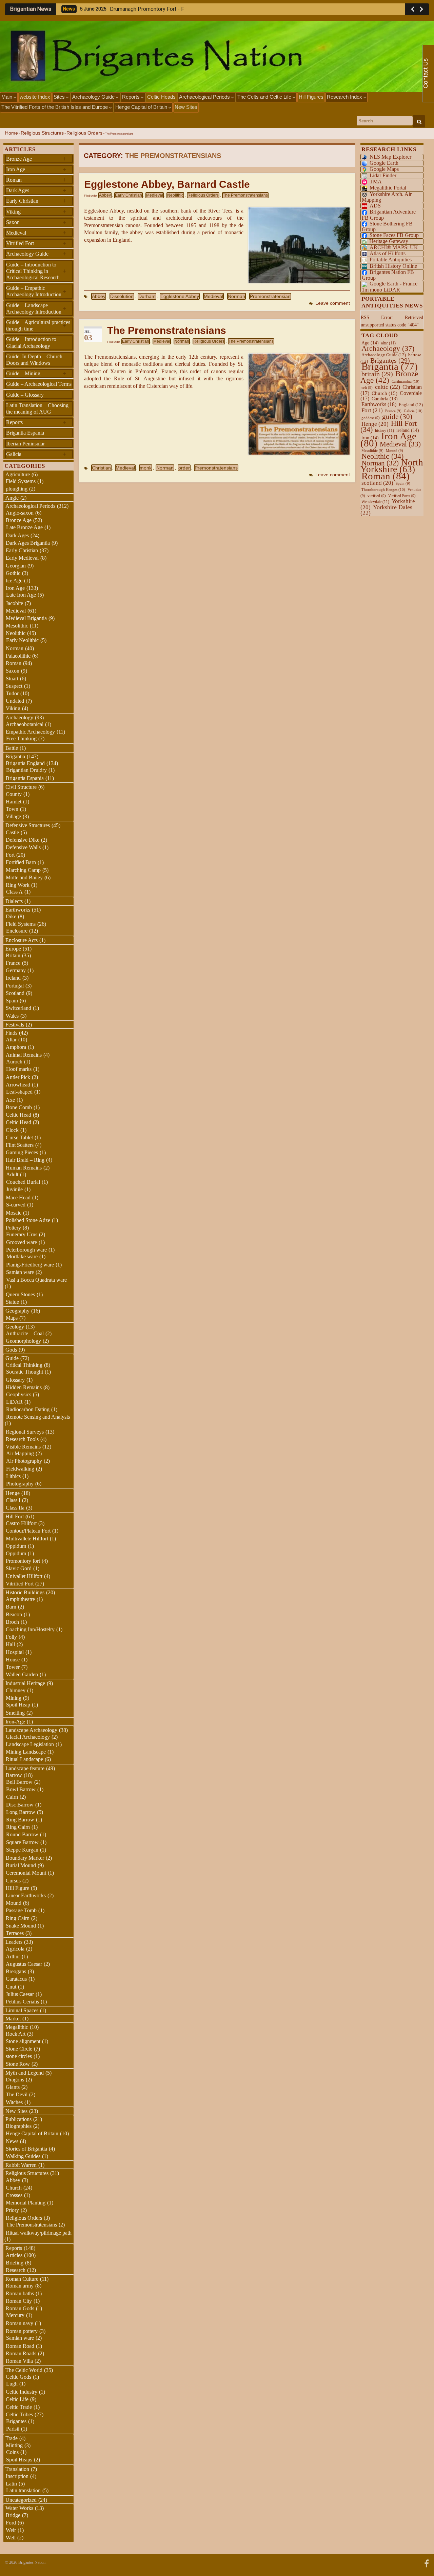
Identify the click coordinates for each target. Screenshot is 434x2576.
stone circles (19, 2056)
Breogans (16, 1971)
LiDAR (14, 1402)
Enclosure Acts (22, 940)
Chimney (16, 1690)
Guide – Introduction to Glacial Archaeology (31, 342)
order (184, 468)
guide (397, 417)
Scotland (15, 993)
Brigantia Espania (25, 433)
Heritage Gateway (389, 241)
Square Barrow (22, 1842)
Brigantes (16, 2421)
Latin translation (23, 2490)
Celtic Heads (161, 97)
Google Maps (384, 169)
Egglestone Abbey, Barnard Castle (167, 184)
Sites (60, 97)
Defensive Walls (23, 847)
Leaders (14, 1942)
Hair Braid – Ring (25, 1160)
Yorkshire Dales (386, 510)
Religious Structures (42, 133)
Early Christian (129, 195)
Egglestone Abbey (180, 296)
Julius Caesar (20, 1994)
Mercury (15, 2315)
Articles (14, 2255)
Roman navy (19, 2323)
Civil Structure (21, 787)
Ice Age (14, 581)
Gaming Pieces (22, 1152)
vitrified (377, 496)
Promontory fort (23, 1561)
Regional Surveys (25, 1432)
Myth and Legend (25, 2073)
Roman (36, 180)
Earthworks (18, 910)
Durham (147, 296)
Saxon (36, 222)
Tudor (12, 693)
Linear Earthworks (26, 1895)
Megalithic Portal (388, 188)
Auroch (14, 1062)
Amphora (16, 1047)
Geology (15, 1327)
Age (370, 343)
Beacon (14, 1614)
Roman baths (20, 2293)
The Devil (17, 2094)
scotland (377, 483)
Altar (11, 1040)
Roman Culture (22, 2279)
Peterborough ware (26, 1250)
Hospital (15, 1652)
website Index (35, 97)
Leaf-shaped (19, 1092)
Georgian (16, 566)
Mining (14, 1698)
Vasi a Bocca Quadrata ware (36, 1280)
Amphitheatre (20, 1599)
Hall (10, 1644)
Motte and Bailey (24, 877)
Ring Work (18, 885)
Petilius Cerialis (22, 2002)
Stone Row (18, 2064)
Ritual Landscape (24, 1759)
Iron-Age (15, 1722)
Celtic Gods (18, 2377)
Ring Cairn (18, 1827)
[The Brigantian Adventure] (427, 2563)
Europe (13, 949)
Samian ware (20, 1272)
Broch (12, 1622)
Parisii (13, 2429)
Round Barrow (22, 1834)
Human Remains (24, 1168)
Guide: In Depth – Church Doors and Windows (34, 360)
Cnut (11, 1987)
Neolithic (175, 195)
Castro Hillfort (21, 1523)
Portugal (15, 986)
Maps (12, 1318)
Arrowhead (18, 1085)
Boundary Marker (25, 1858)
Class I (13, 1500)
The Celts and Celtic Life (265, 97)
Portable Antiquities (391, 259)
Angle (12, 498)
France (13, 963)
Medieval (155, 195)
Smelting (15, 1713)
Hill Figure (17, 1888)
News (12, 2141)
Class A (14, 892)
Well (11, 2538)
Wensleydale (375, 502)
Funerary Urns (22, 1234)
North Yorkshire (392, 466)
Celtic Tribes (19, 2414)
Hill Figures (311, 97)
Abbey (105, 195)
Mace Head (18, 1197)
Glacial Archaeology (28, 1737)
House (13, 1660)
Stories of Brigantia (26, 2149)
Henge (13, 1493)
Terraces (15, 1933)
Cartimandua (406, 381)
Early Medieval (22, 558)
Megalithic (17, 2027)
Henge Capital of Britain (142, 107)
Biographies (19, 2126)
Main (7, 97)
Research (16, 2270)
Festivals (15, 1025)
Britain (13, 955)
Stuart (12, 678)
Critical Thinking (24, 1365)
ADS (375, 206)
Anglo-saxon (20, 513)
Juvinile (14, 1189)
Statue (12, 1302)
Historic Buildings (25, 1592)
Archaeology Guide (94, 97)
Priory (12, 2210)
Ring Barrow (20, 1820)
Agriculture (18, 474)
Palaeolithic (18, 656)
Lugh (12, 2384)
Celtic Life (17, 2399)
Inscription (17, 2476)
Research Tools (22, 1439)
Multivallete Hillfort (27, 1539)
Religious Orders (84, 133)
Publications (18, 2119)
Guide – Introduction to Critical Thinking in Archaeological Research (36, 271)
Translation (17, 2469)
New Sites (186, 107)
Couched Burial (23, 1182)
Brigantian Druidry (26, 770)
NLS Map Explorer (390, 157)
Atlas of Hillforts (388, 253)
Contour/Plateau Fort (28, 1531)
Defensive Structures (28, 825)
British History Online (393, 266)
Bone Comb (19, 1107)
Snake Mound (21, 1926)
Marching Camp (23, 870)
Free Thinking (21, 738)
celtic (388, 387)
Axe (10, 1100)
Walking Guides (23, 2156)
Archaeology (19, 717)
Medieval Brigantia (26, 618)
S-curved (16, 1205)
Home (12, 133)
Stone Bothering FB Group (387, 226)
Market (13, 2019)
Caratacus (16, 1979)
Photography (20, 1484)
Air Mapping (20, 1453)
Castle (12, 832)
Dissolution (122, 296)
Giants (13, 2087)
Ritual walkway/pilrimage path (39, 2233)
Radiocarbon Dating (28, 1409)
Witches (14, 2102)
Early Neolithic (22, 640)
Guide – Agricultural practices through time (38, 325)
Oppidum (16, 1546)
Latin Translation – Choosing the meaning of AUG (37, 408)
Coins (12, 2452)
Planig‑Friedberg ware (30, 1265)
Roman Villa (19, 2361)
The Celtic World (24, 2370)
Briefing (15, 2263)
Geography (17, 1311)
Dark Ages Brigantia (28, 543)
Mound (14, 1903)
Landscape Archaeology (31, 1730)
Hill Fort (15, 1516)
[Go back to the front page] (217, 56)
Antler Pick (18, 1077)
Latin (11, 2484)
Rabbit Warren (21, 2165)
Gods (11, 1350)
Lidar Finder (383, 175)
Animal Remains (24, 1055)
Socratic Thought (25, 1372)
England (411, 405)
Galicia (36, 454)
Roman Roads (21, 2353)
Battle (12, 748)
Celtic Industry (22, 2392)
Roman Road (20, 2346)
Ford (11, 2523)
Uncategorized (21, 2500)
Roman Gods (20, 2308)
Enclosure (17, 931)
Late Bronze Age (24, 527)
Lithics (13, 1476)
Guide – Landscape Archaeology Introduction (36, 308)
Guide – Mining (36, 373)
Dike (11, 916)
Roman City (19, 2301)
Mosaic (14, 1213)
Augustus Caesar (24, 1964)
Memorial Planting (26, 2203)
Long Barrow (21, 1812)
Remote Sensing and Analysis (38, 1417)
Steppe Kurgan (22, 1850)
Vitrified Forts (402, 496)
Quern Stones (20, 1294)
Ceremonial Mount (26, 1873)
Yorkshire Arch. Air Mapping (387, 197)
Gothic (13, 573)
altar (388, 343)
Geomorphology (23, 1341)
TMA (376, 182)
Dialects (14, 901)
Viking (36, 212)
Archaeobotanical (25, 724)
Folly (11, 1637)
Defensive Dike (23, 840)
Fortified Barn (21, 862)
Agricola (15, 1949)
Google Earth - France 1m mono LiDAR (390, 286)
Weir (11, 2530)
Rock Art (16, 2034)
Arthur (13, 1956)
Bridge (13, 2515)
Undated (15, 701)
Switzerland (18, 1008)
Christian (101, 468)
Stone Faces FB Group (394, 235)
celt (367, 388)
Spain (12, 1001)
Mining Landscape (26, 1752)
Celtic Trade (19, 2407)
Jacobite (14, 603)
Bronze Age (36, 159)
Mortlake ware (22, 1256)
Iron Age (36, 169)
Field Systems (21, 481)
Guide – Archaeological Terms (39, 384)
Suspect (14, 686)
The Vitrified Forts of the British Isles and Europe (55, 107)
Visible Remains (23, 1447)
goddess (371, 418)
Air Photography (24, 1461)
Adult (12, 1174)
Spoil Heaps (19, 2460)
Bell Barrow (19, 1782)
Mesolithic (17, 626)
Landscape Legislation (30, 1744)
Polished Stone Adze (28, 1220)
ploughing (17, 489)
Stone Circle (19, 2049)
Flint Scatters (20, 1145)
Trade (12, 2438)
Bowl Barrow (21, 1789)
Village (13, 816)
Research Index (345, 97)
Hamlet (14, 802)
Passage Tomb (21, 1910)
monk (146, 468)
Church (14, 2188)
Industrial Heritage (25, 1683)
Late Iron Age (21, 595)
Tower (13, 1667)
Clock (12, 1130)
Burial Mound (21, 1865)
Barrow (14, 1775)
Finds (11, 1033)
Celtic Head (18, 1115)
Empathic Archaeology (30, 732)
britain (377, 374)
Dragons (15, 2080)
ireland (408, 430)
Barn (11, 1607)
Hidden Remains (24, 1387)
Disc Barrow (20, 1805)
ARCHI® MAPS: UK (394, 247)
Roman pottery (22, 2331)
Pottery (13, 1228)
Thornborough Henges (383, 490)
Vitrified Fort (36, 243)
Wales (12, 1016)
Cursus (13, 1881)
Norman (236, 296)
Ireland (13, 978)
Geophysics (19, 1394)
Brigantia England (25, 763)
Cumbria (385, 399)
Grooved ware (22, 1242)
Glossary (15, 1380)
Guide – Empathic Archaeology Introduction (36, 291)
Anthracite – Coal (25, 1333)
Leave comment (333, 303)
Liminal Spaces (22, 2010)
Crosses (14, 2195)
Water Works (19, 2508)
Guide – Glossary (25, 395)
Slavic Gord (19, 1568)
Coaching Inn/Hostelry (30, 1629)
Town (12, 809)
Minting (14, 2445)
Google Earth (384, 163)
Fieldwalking (20, 1469)
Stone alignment (23, 2041)
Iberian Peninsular (25, 444)
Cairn (12, 1797)
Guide (12, 1358)
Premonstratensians (216, 468)
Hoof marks (19, 1069)
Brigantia (15, 756)
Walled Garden (22, 1674)
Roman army (20, 2286)
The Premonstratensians (245, 195)
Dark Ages (36, 190)
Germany (16, 970)
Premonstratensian (270, 296)
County (14, 794)
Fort (10, 855)
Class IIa (15, 1508)
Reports (132, 97)
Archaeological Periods (205, 97)
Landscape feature (25, 1768)
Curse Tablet (19, 1137)
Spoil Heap (18, 1705)
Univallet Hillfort (24, 1576)
